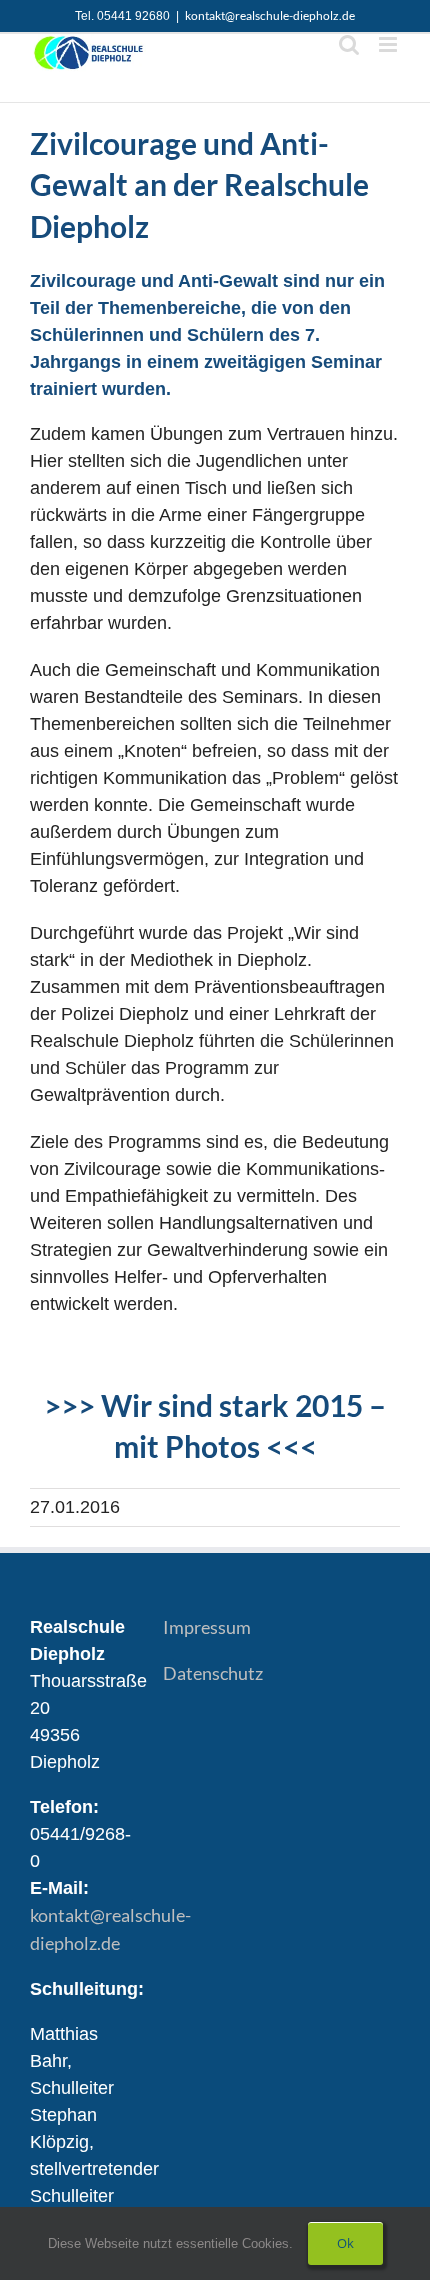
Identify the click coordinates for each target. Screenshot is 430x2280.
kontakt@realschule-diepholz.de (270, 15)
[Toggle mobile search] (349, 44)
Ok (345, 2243)
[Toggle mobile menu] (389, 44)
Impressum (207, 1627)
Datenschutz (213, 1673)
